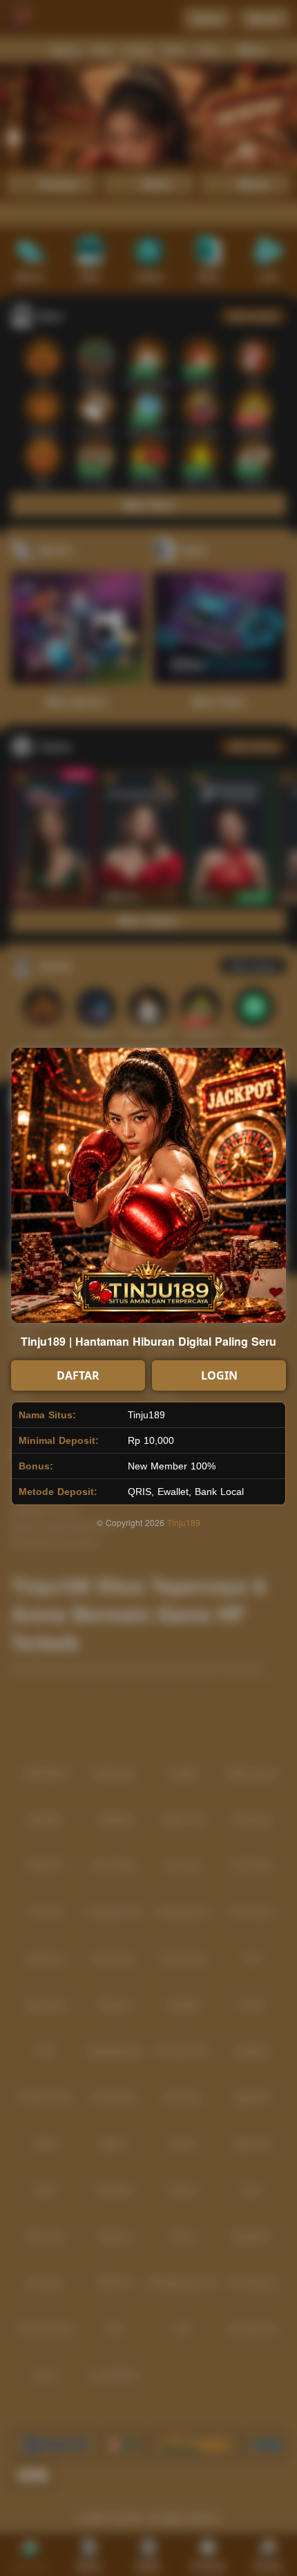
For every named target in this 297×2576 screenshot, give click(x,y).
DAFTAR (78, 1375)
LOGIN (219, 1375)
